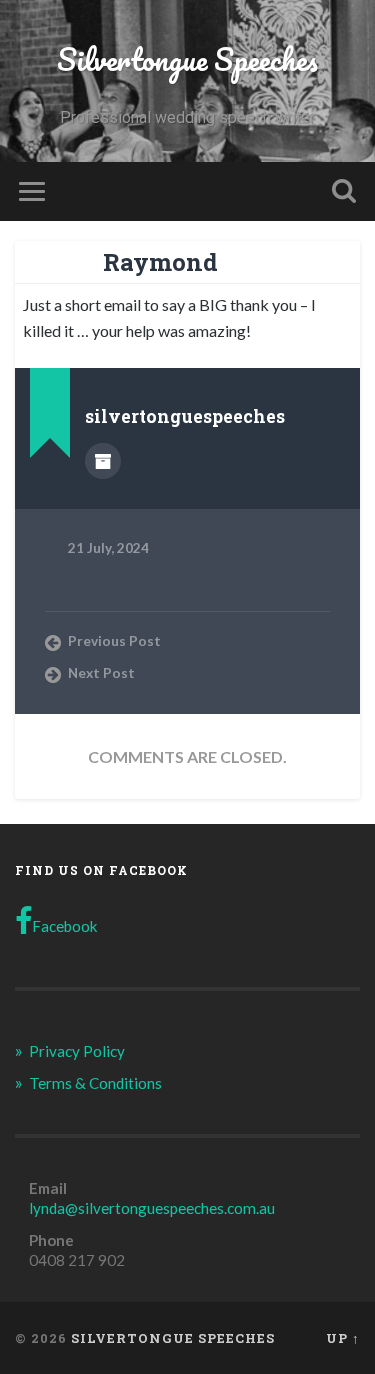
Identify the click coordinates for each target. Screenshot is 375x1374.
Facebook (65, 926)
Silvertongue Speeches (187, 59)
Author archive (103, 461)
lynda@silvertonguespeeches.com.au (152, 1208)
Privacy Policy (77, 1051)
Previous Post (114, 641)
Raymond (160, 262)
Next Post (101, 673)
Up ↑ (343, 1338)
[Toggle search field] (344, 191)
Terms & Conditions (95, 1083)
